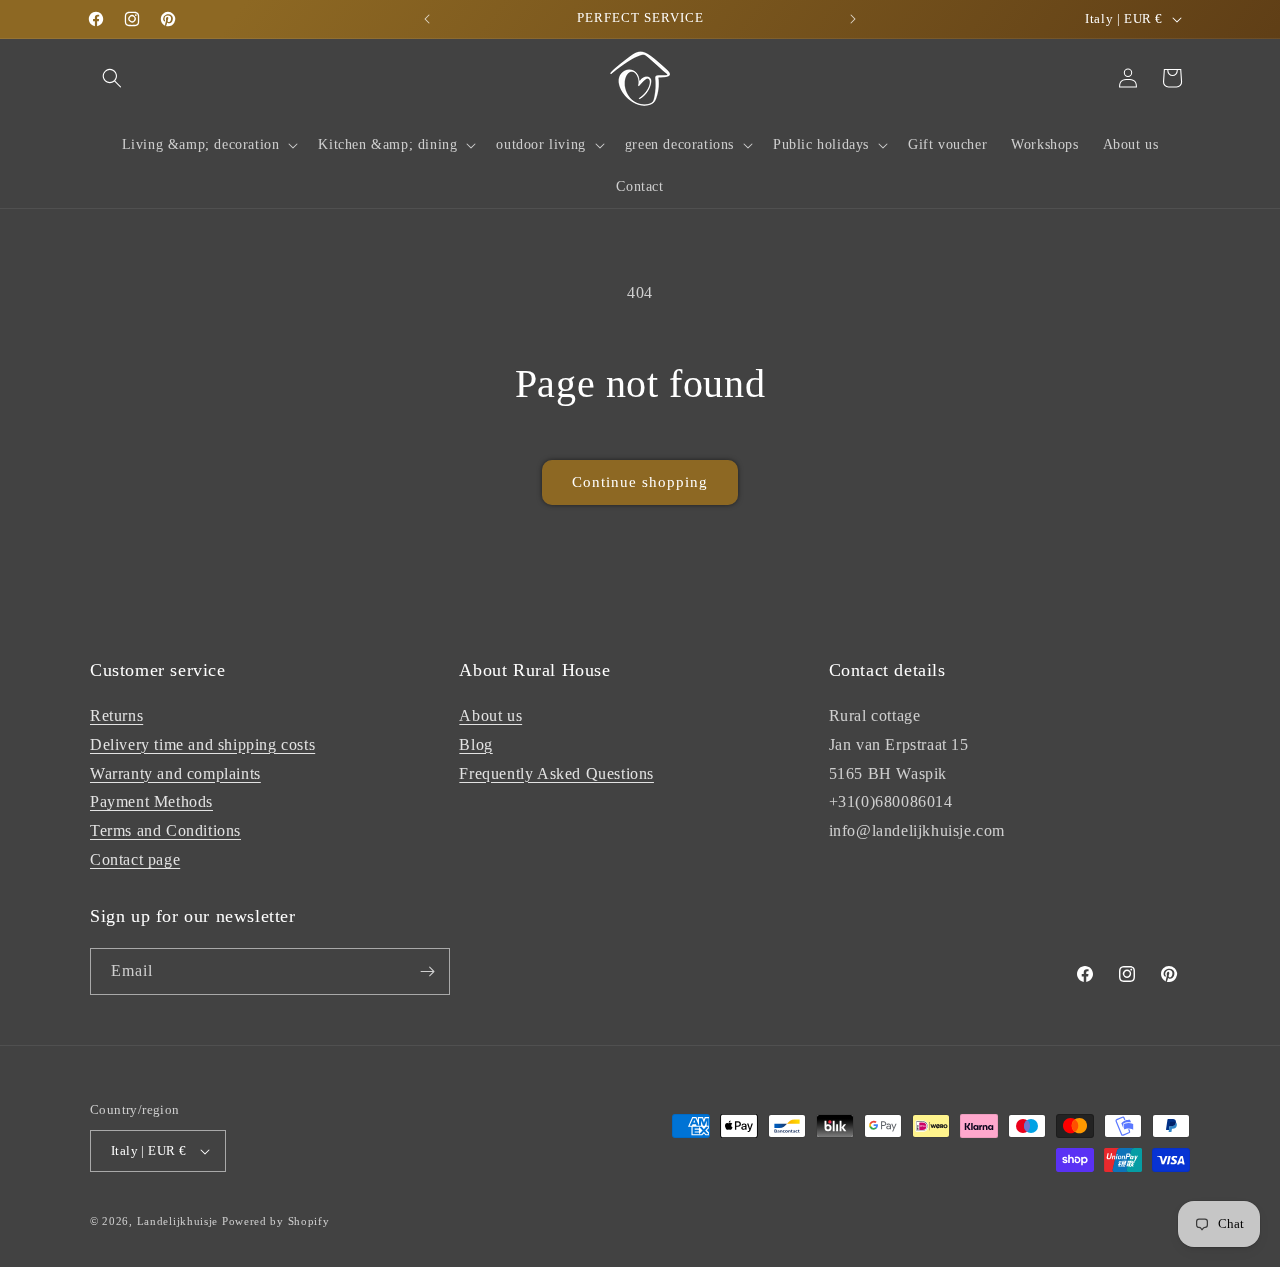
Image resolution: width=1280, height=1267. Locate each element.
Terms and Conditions (165, 830)
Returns (116, 715)
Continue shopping (640, 482)
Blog (475, 744)
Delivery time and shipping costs (202, 744)
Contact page (135, 859)
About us (490, 715)
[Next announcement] (853, 19)
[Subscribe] (427, 971)
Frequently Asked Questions (556, 773)
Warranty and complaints (175, 773)
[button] (112, 78)
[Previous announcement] (427, 19)
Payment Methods (151, 801)
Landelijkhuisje (178, 1221)
